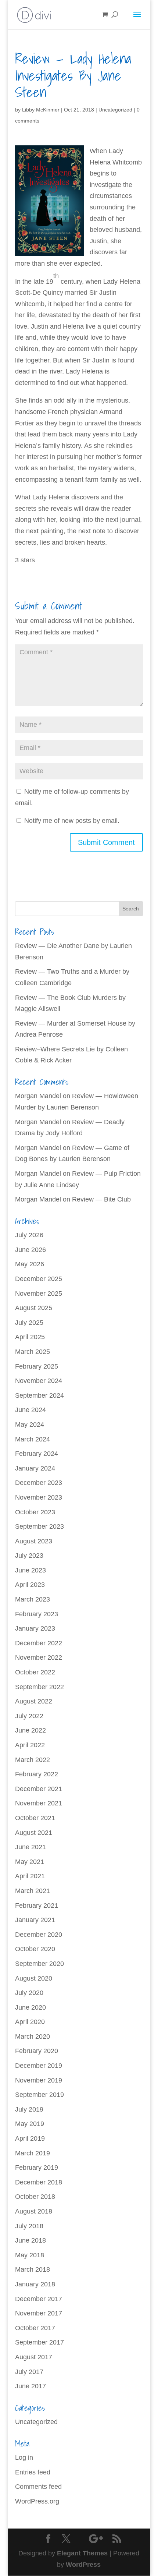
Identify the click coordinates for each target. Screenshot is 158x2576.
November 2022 (39, 1657)
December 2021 (39, 1789)
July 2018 (29, 2226)
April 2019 (30, 2138)
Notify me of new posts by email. (72, 821)
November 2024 (39, 1381)
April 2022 (30, 1745)
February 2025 (37, 1366)
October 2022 (35, 1672)
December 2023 (39, 1483)
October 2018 (35, 2197)
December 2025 (39, 1279)
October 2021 (35, 1818)
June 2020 (30, 2007)
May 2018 (30, 2255)
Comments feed (38, 2487)
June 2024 (30, 1410)
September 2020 (39, 1964)
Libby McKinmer (41, 110)
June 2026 (30, 1250)
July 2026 (29, 1235)
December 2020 (39, 1935)
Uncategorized (115, 110)
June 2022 (30, 1730)
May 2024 (30, 1425)
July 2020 (29, 1993)
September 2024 (39, 1395)
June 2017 (30, 2386)
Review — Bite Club (101, 1199)
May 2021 (30, 1862)
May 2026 (30, 1264)
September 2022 (39, 1687)
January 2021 (35, 1920)
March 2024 (33, 1439)
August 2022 (34, 1701)
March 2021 (33, 1891)
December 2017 (39, 2299)
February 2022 (37, 1774)
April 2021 (30, 1876)
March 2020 (33, 2037)
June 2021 (30, 1847)
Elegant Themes (82, 2553)
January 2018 (35, 2284)
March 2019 (33, 2153)
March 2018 (33, 2269)
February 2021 (37, 1906)
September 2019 (39, 2095)
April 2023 (30, 1585)
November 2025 (39, 1294)
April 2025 (30, 1337)
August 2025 (34, 1308)
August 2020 (34, 1978)
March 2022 (33, 1760)
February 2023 (37, 1614)
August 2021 (34, 1833)
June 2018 (30, 2240)
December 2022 (39, 1643)
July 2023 (29, 1556)
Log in (24, 2458)
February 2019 (37, 2168)
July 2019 (29, 2109)
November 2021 (39, 1803)
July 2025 (29, 1323)
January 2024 (35, 1468)
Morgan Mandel (38, 1096)
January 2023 (35, 1628)
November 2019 (39, 2080)
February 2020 (37, 2051)
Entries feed (33, 2472)
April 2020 (30, 2022)
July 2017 (29, 2372)
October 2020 (35, 1949)
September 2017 (39, 2342)
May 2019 (30, 2124)
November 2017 (39, 2313)
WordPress (83, 2565)
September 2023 (39, 1526)
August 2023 (34, 1541)
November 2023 (39, 1497)
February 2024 (37, 1454)
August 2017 (34, 2357)
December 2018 (39, 2182)
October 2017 (35, 2328)
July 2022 (29, 1716)
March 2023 (33, 1599)
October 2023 (35, 1512)
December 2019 (39, 2066)
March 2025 (33, 1352)
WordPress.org (37, 2501)
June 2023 (30, 1570)
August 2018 (34, 2211)
